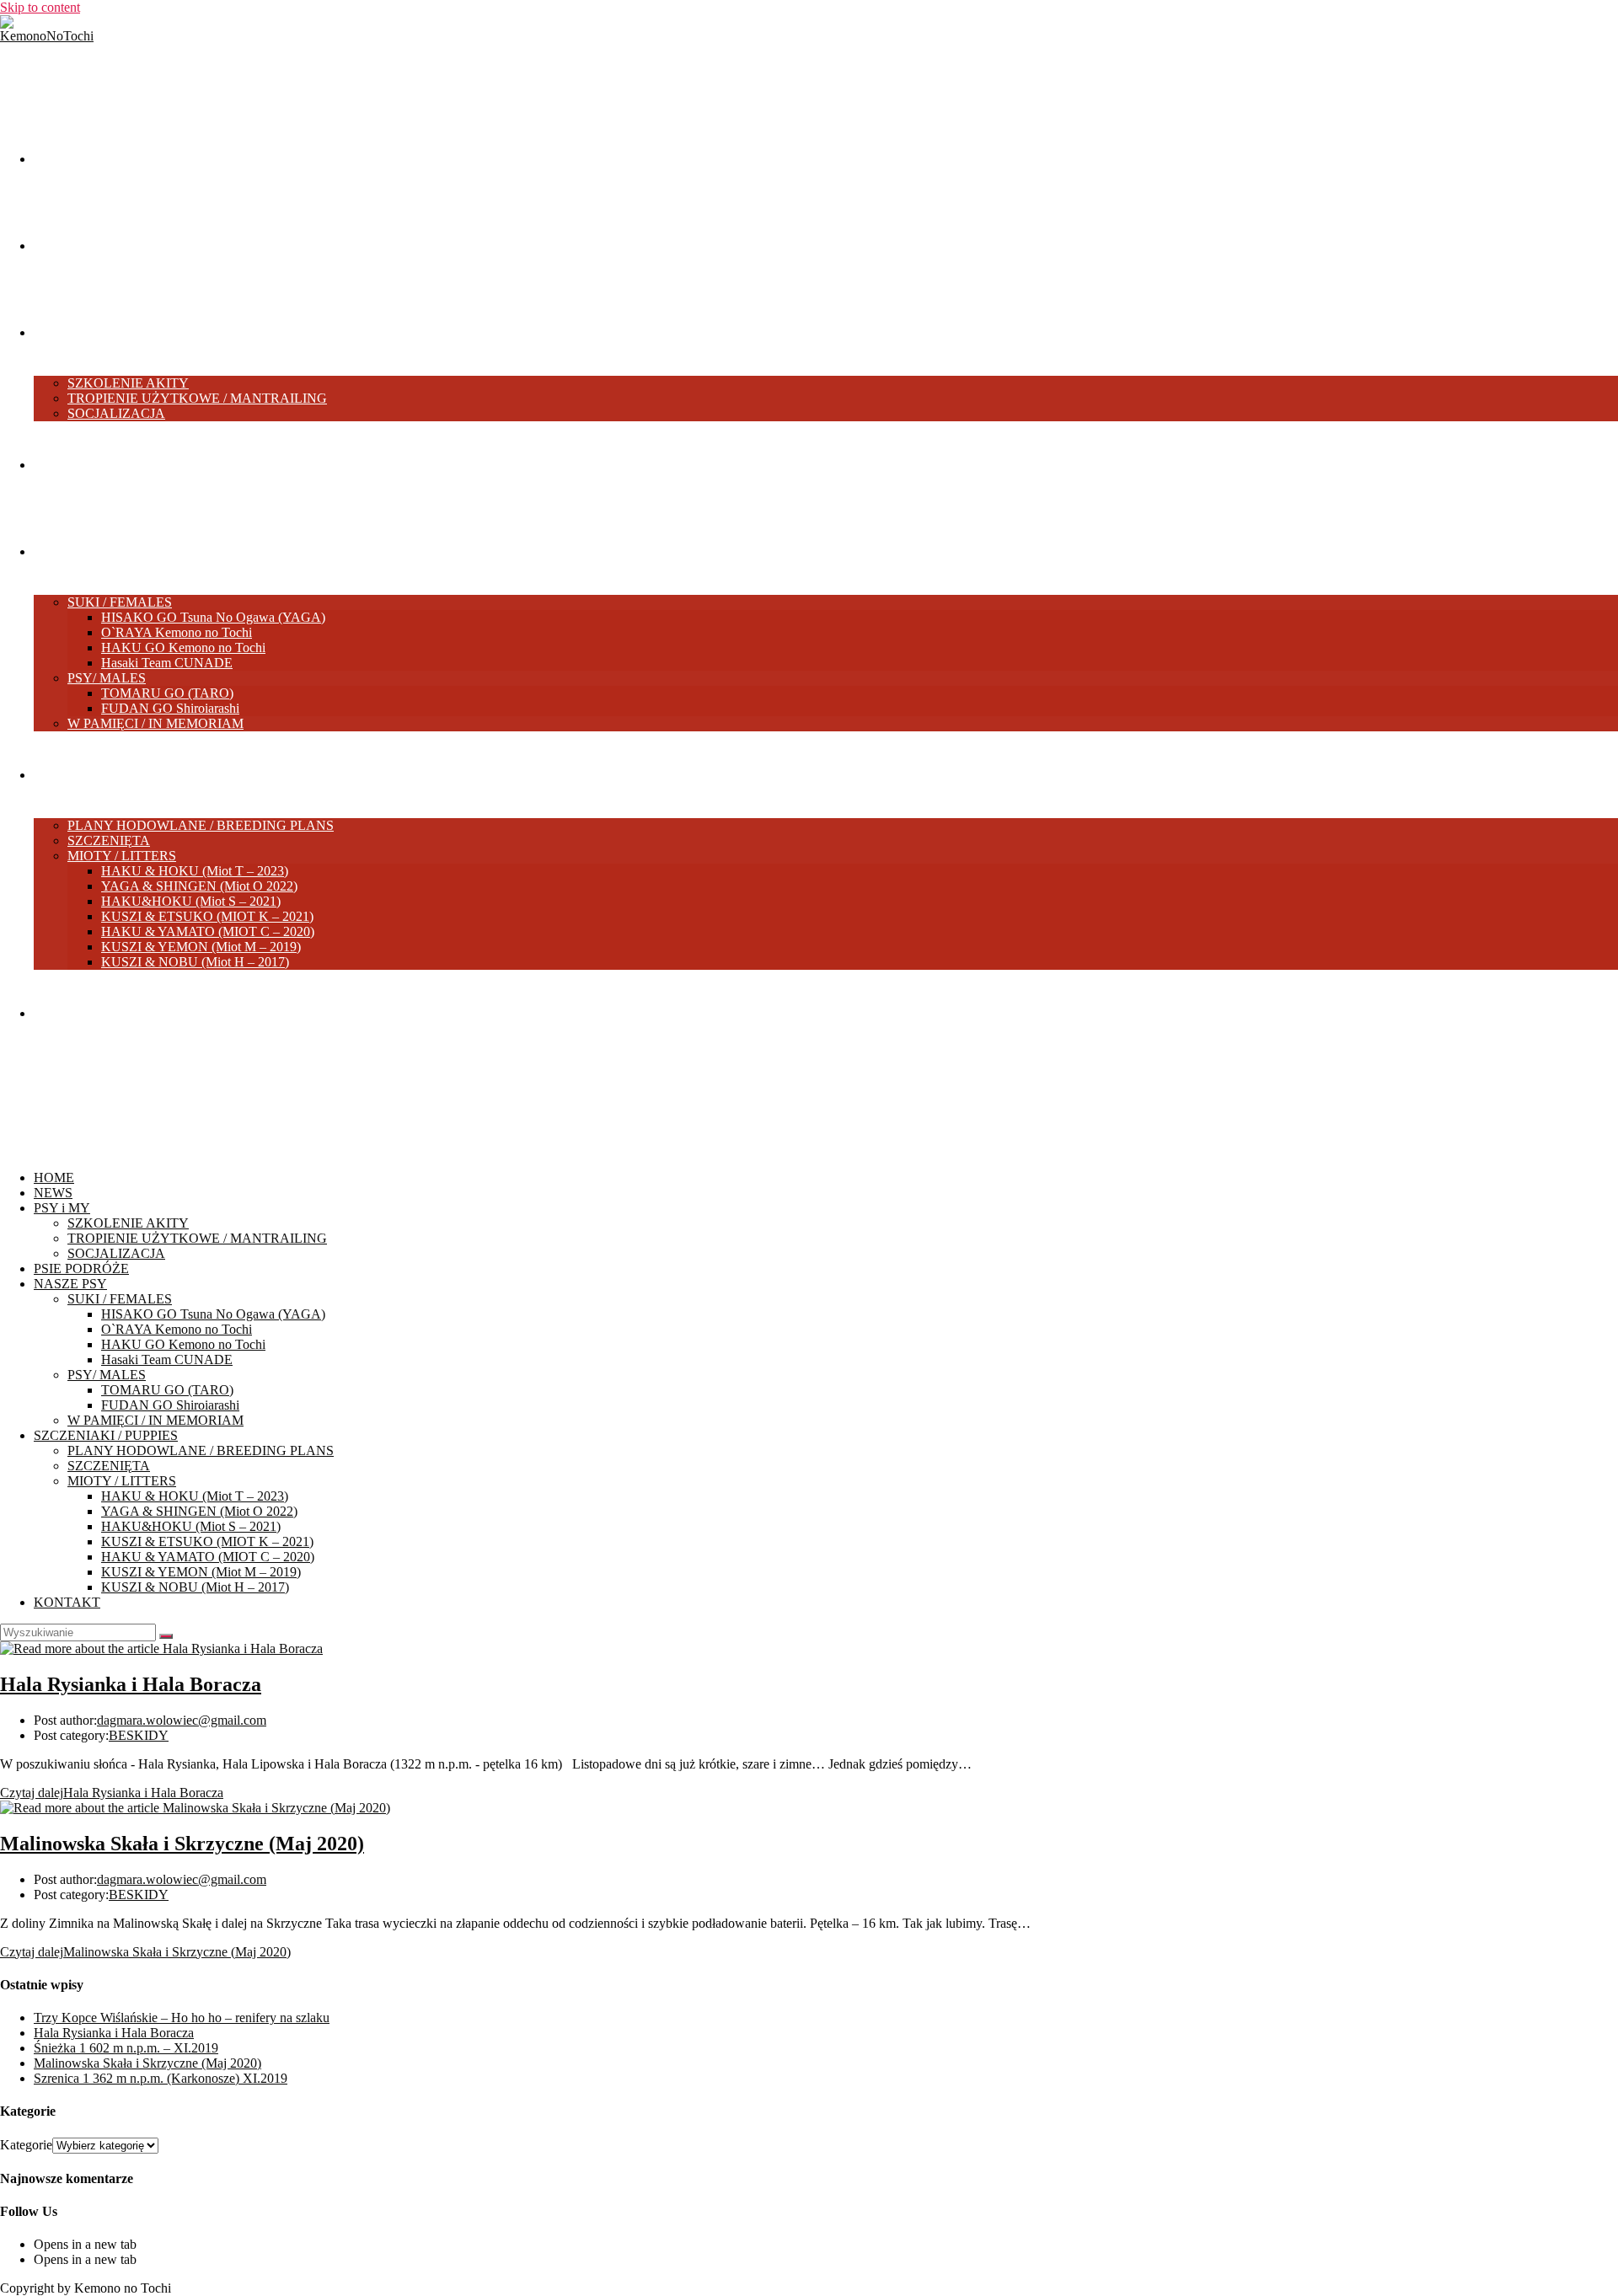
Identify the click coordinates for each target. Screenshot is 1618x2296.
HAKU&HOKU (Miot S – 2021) (191, 1526)
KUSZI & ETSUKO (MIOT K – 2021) (207, 1541)
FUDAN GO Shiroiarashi (170, 1405)
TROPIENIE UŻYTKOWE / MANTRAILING (197, 1238)
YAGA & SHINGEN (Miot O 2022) (199, 1511)
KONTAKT (67, 1602)
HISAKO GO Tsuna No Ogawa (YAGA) (213, 1314)
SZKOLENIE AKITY (128, 1223)
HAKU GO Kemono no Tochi (183, 1344)
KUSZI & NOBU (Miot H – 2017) (195, 1587)
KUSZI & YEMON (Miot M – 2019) (201, 1572)
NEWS (53, 1193)
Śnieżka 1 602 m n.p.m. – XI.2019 (126, 2048)
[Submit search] (166, 1636)
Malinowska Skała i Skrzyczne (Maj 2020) (182, 1844)
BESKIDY (139, 1735)
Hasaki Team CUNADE (167, 1359)
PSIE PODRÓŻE (81, 1268)
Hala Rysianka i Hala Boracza (131, 1684)
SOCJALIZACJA (116, 1253)
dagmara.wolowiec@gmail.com (182, 1720)
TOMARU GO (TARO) (167, 1390)
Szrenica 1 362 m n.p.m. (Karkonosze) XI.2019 (161, 2078)
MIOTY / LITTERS (122, 1481)
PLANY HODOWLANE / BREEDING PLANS (201, 1450)
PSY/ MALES (107, 1375)
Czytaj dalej (112, 1793)
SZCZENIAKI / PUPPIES (106, 1435)
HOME (54, 1177)
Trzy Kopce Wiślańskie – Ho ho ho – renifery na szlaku (182, 2018)
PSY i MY (62, 1208)
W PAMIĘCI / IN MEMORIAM (155, 1420)
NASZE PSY (70, 1284)
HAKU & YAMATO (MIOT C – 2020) (208, 1557)
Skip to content (40, 7)
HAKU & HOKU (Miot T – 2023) (195, 1496)
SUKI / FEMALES (120, 1299)
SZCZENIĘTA (109, 1466)
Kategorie (26, 2145)
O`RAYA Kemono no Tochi (177, 1329)
